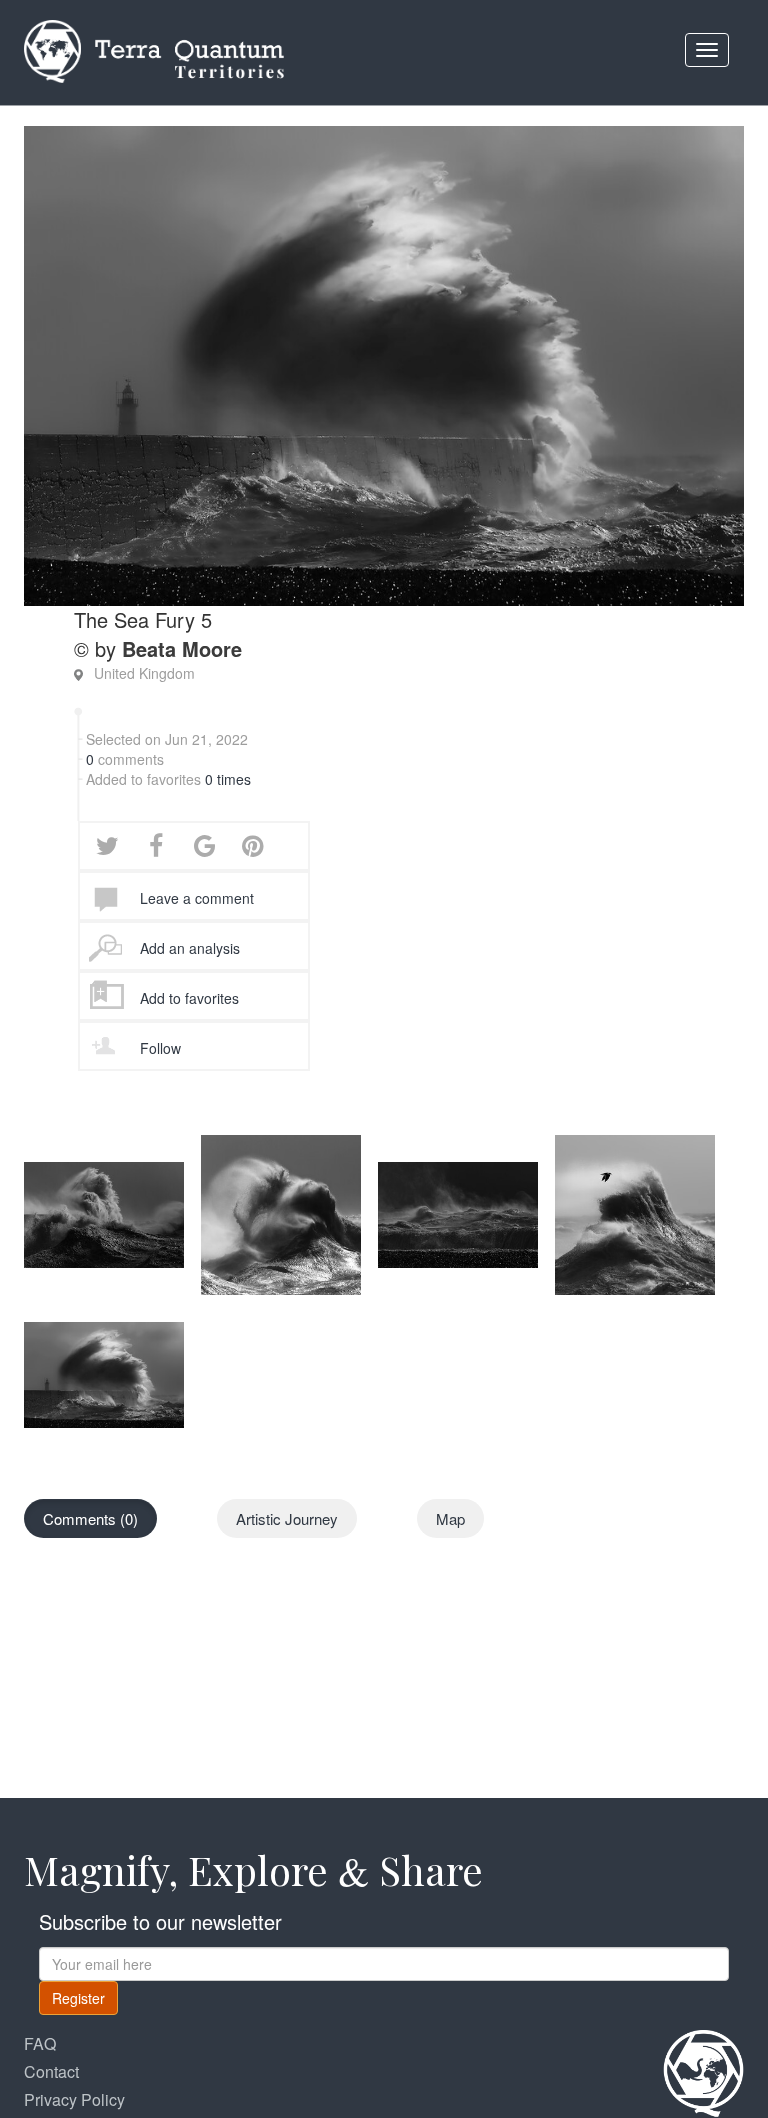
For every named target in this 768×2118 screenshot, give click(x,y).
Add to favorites (189, 998)
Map (450, 1518)
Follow (160, 1048)
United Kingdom (144, 673)
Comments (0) (90, 1518)
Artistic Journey (287, 1518)
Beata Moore (182, 648)
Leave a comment (197, 898)
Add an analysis (190, 948)
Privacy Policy (74, 2099)
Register (78, 1998)
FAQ (40, 2043)
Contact (51, 2071)
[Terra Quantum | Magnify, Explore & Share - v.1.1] (154, 25)
